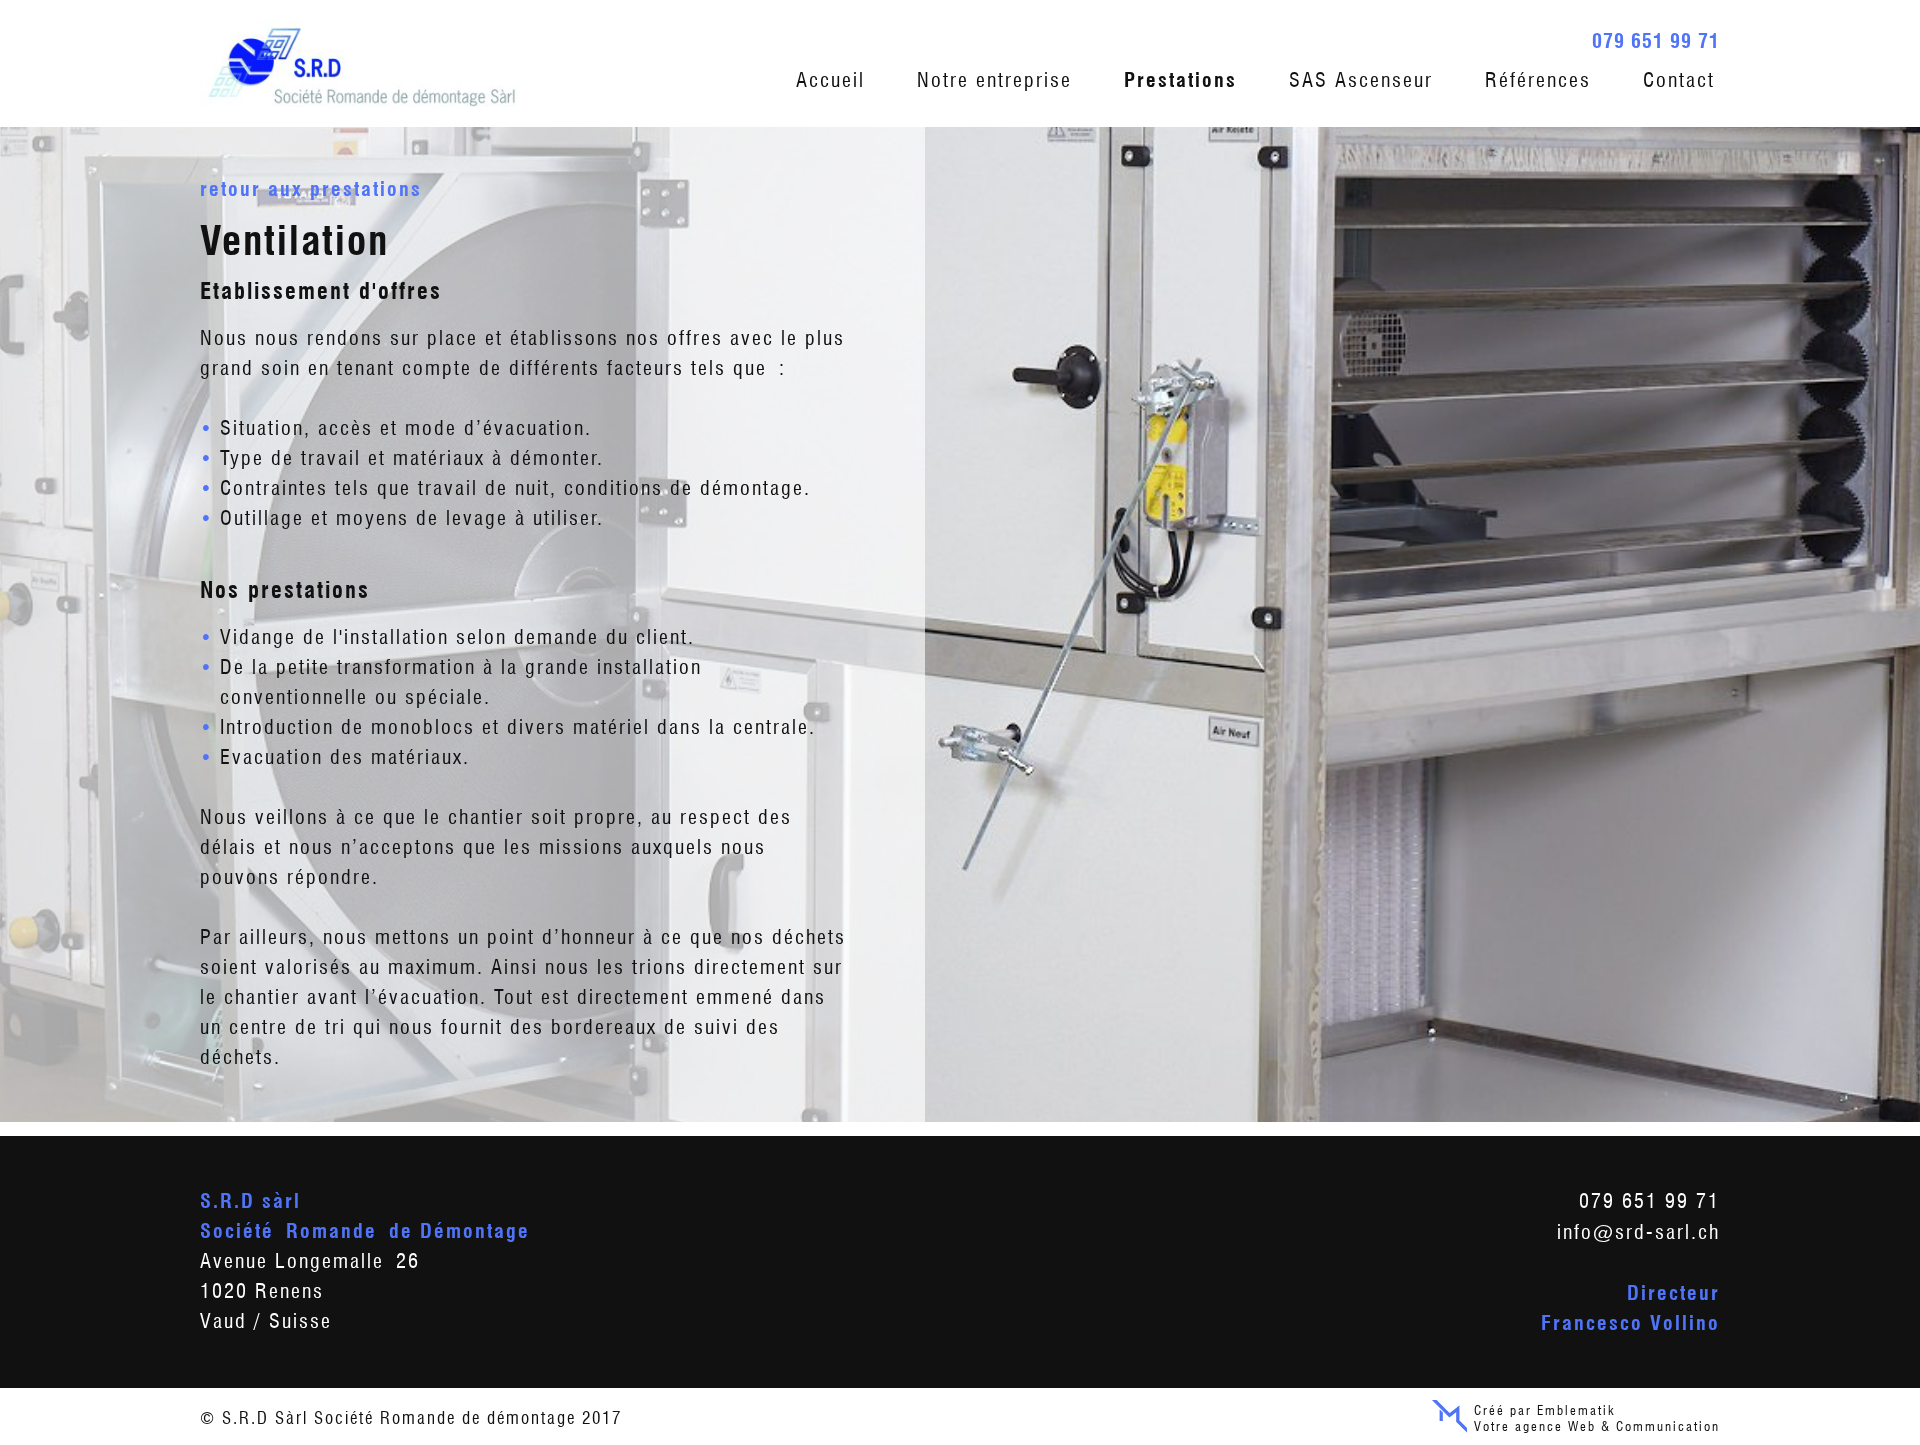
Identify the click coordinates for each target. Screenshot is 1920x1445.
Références (1538, 80)
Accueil (830, 80)
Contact (1679, 80)
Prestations (1180, 80)
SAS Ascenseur (1361, 80)
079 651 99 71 (1656, 41)
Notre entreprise (994, 80)
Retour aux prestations (311, 189)
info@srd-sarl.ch (1638, 1232)
